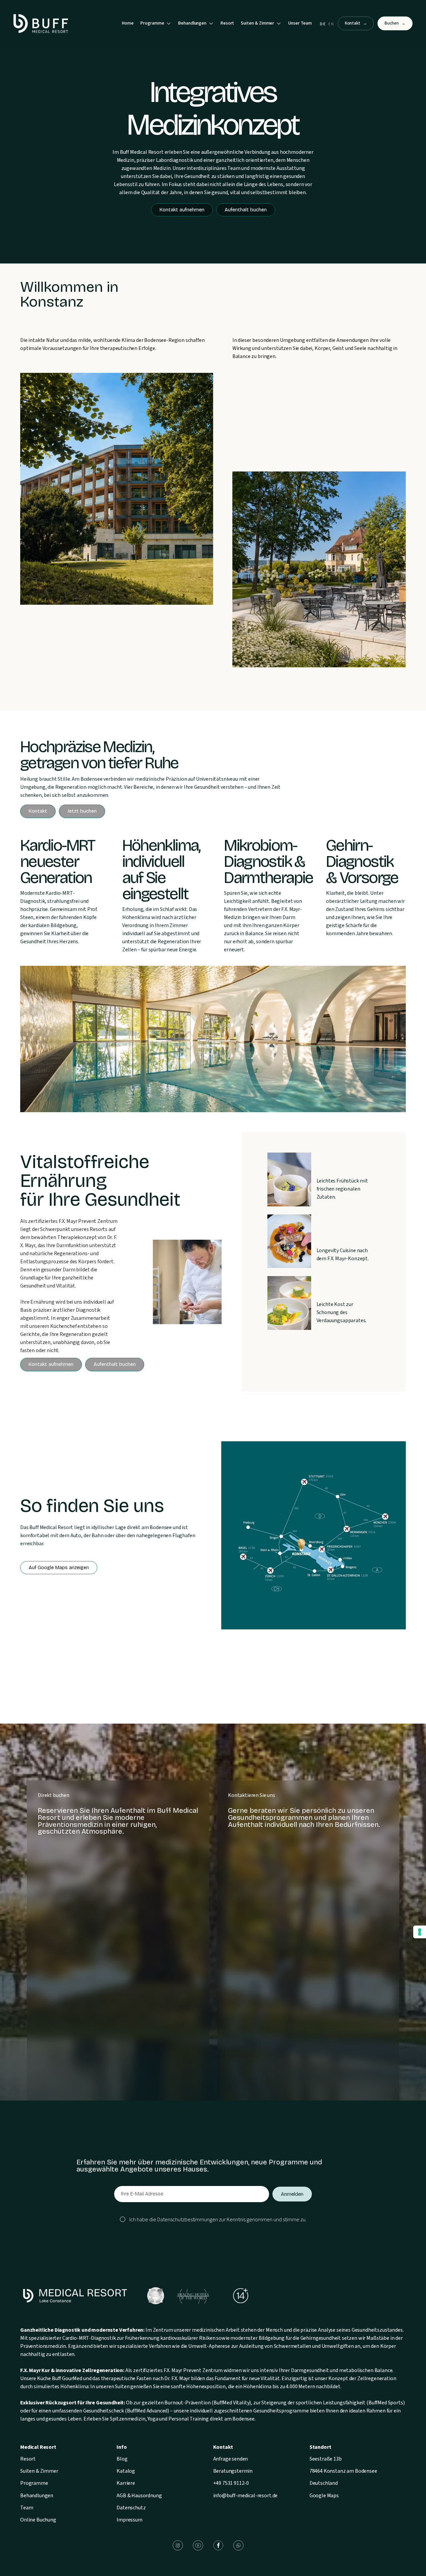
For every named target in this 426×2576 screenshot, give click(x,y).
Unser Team (300, 23)
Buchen (395, 23)
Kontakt (356, 23)
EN (331, 24)
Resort (227, 23)
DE (323, 24)
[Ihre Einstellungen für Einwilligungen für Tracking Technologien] (420, 1932)
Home (128, 23)
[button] (156, 24)
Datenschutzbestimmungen (188, 2220)
